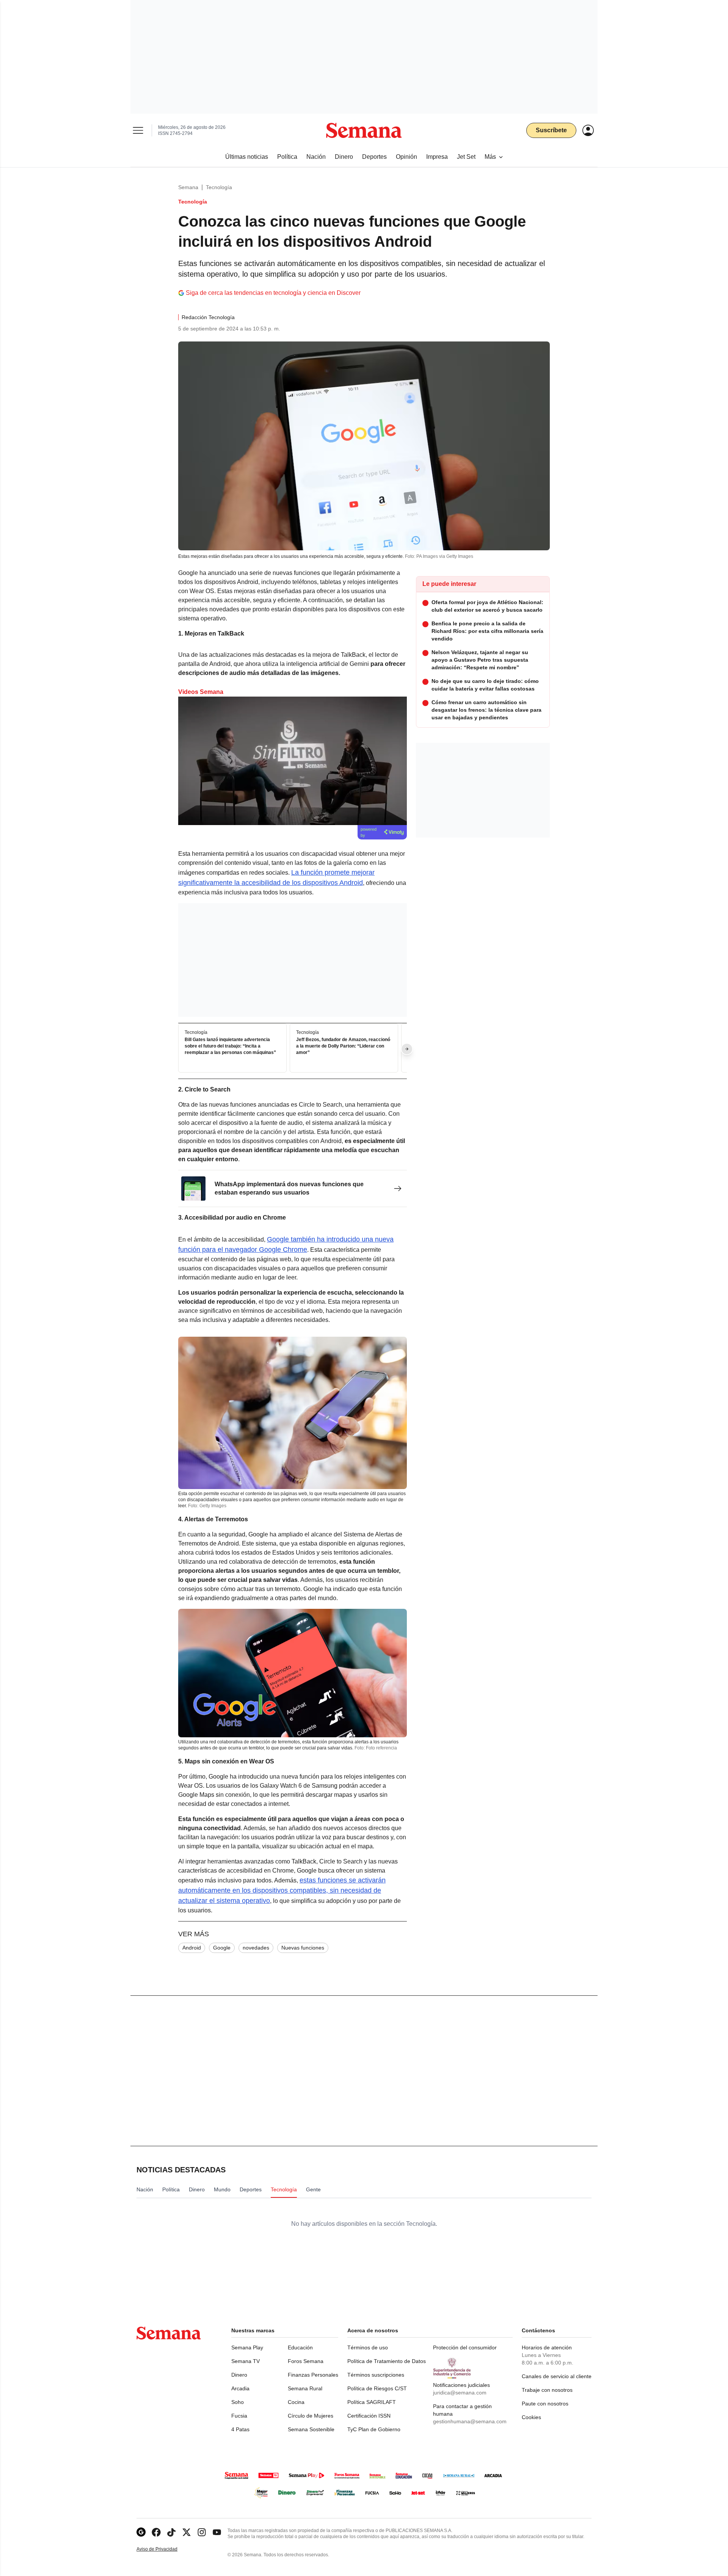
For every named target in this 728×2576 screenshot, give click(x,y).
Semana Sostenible (311, 2429)
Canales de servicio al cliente (557, 2376)
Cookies (531, 2417)
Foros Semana (306, 2361)
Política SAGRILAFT (372, 2402)
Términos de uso (368, 2347)
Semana (188, 187)
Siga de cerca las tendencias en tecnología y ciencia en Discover (273, 293)
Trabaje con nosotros (547, 2390)
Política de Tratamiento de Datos (387, 2361)
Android (192, 1948)
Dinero (239, 2375)
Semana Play (247, 2347)
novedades (256, 1948)
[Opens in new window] (156, 2532)
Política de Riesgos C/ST (377, 2388)
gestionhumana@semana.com (470, 2421)
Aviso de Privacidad (165, 2549)
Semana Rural (305, 2388)
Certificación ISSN (369, 2416)
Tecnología (219, 187)
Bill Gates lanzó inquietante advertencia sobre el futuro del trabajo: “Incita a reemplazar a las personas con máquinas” (230, 1046)
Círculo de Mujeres (311, 2416)
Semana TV (246, 2361)
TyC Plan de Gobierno (374, 2429)
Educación (300, 2347)
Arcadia (240, 2388)
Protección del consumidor (465, 2347)
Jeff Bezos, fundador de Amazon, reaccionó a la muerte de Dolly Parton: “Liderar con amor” (343, 1046)
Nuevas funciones (303, 1948)
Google (222, 1948)
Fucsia (239, 2416)
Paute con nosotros (545, 2404)
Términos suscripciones (376, 2375)
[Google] (141, 2532)
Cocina (296, 2402)
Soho (238, 2402)
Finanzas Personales (313, 2375)
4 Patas (240, 2429)
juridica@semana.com (460, 2393)
